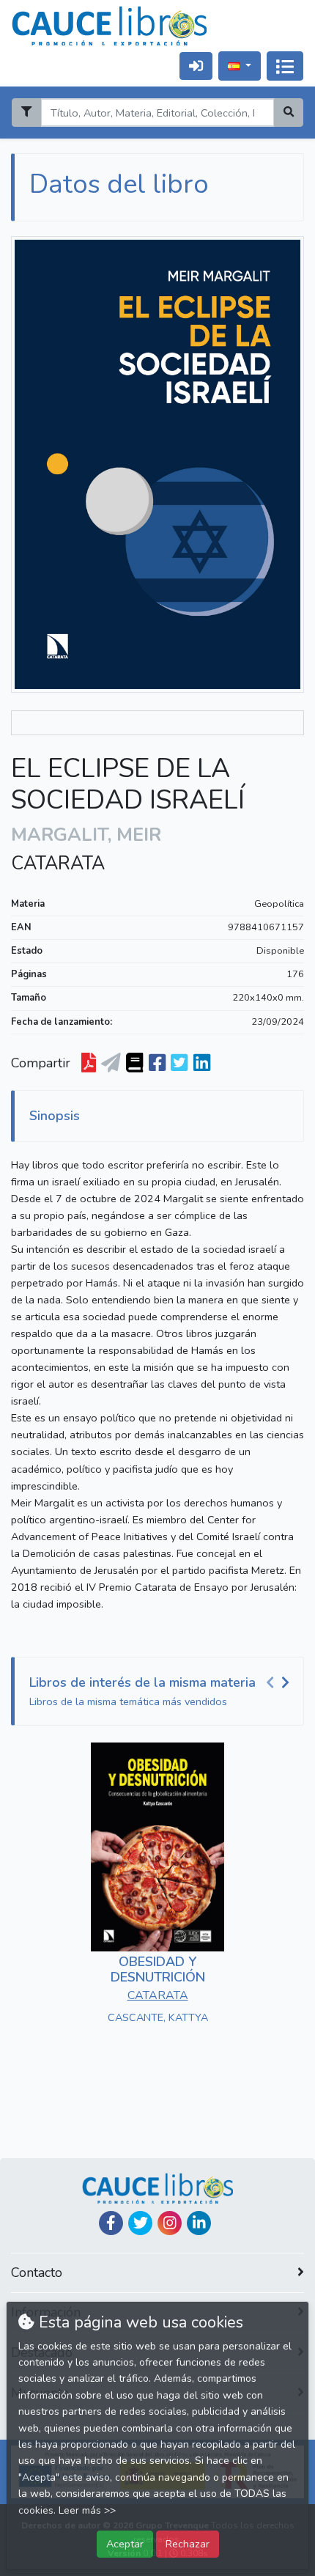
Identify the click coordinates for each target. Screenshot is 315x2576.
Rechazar (188, 2544)
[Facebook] (111, 2223)
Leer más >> (87, 2510)
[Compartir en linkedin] (202, 1064)
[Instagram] (170, 2223)
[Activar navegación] (285, 66)
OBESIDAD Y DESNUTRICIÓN (158, 1970)
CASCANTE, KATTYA (158, 2017)
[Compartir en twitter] (179, 1064)
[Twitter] (140, 2223)
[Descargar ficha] (89, 1064)
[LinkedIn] (199, 2223)
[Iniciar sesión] (196, 66)
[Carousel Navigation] (280, 1683)
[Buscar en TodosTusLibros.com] (134, 1064)
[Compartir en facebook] (157, 1064)
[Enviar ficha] (111, 1064)
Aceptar (125, 2544)
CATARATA (58, 864)
